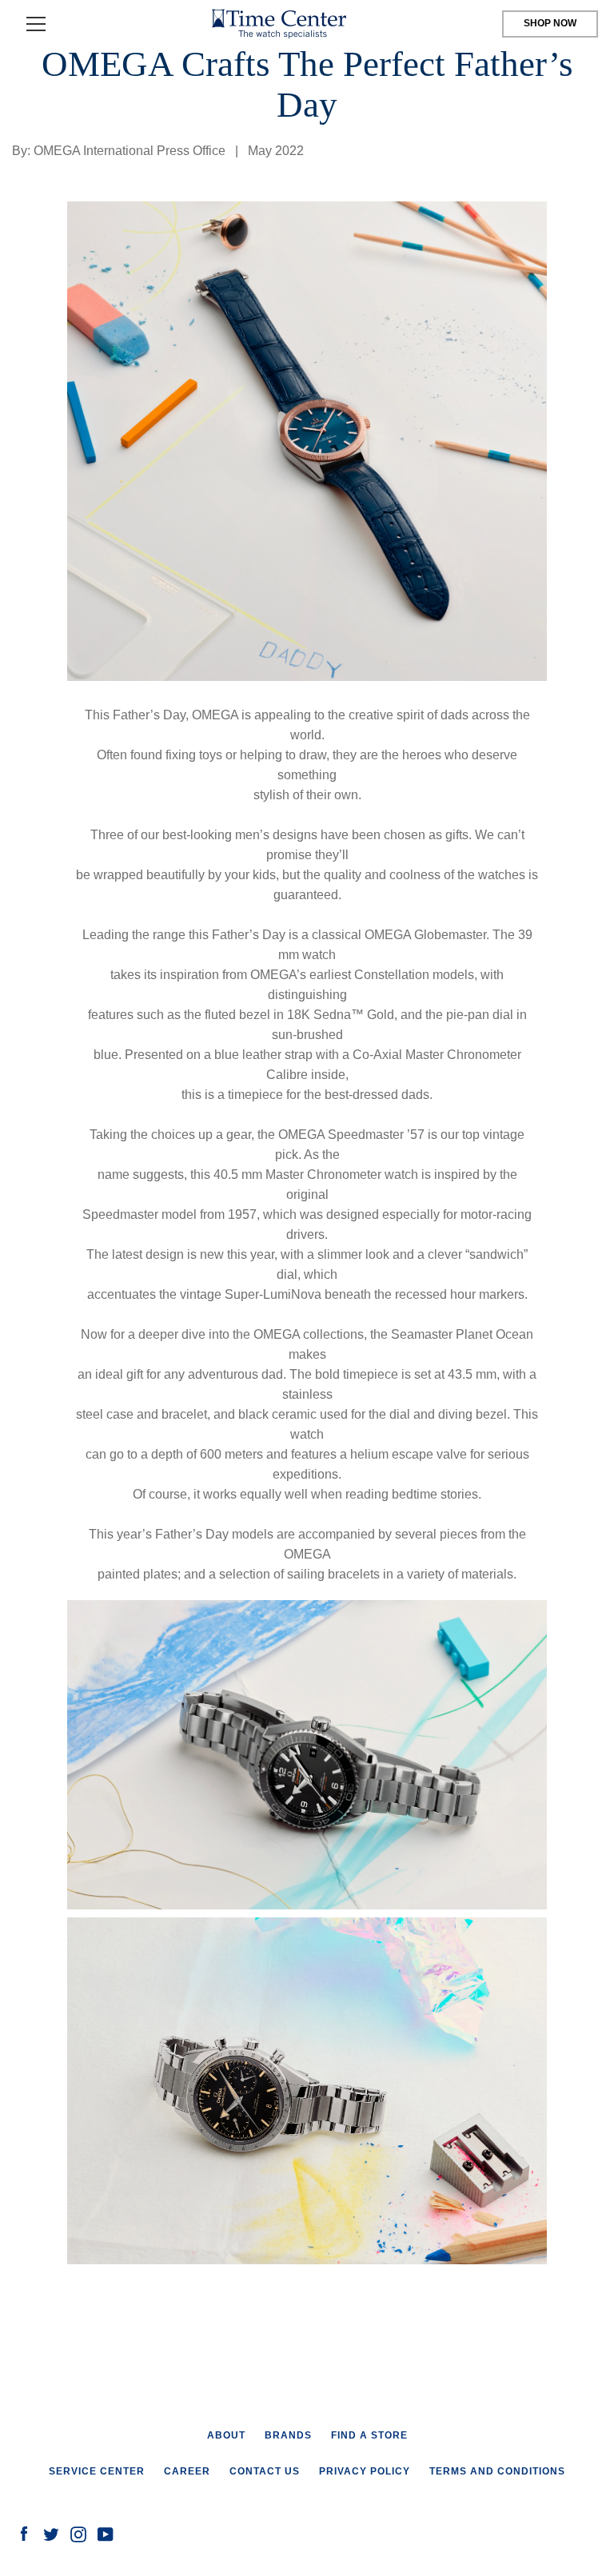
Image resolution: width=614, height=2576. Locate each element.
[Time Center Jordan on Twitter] (51, 2533)
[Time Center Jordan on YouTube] (106, 2533)
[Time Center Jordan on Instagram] (78, 2533)
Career (187, 2471)
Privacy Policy (365, 2471)
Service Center (97, 2471)
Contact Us (265, 2471)
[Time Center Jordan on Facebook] (24, 2533)
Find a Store (369, 2435)
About (226, 2435)
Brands (288, 2435)
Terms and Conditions (497, 2471)
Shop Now (550, 23)
